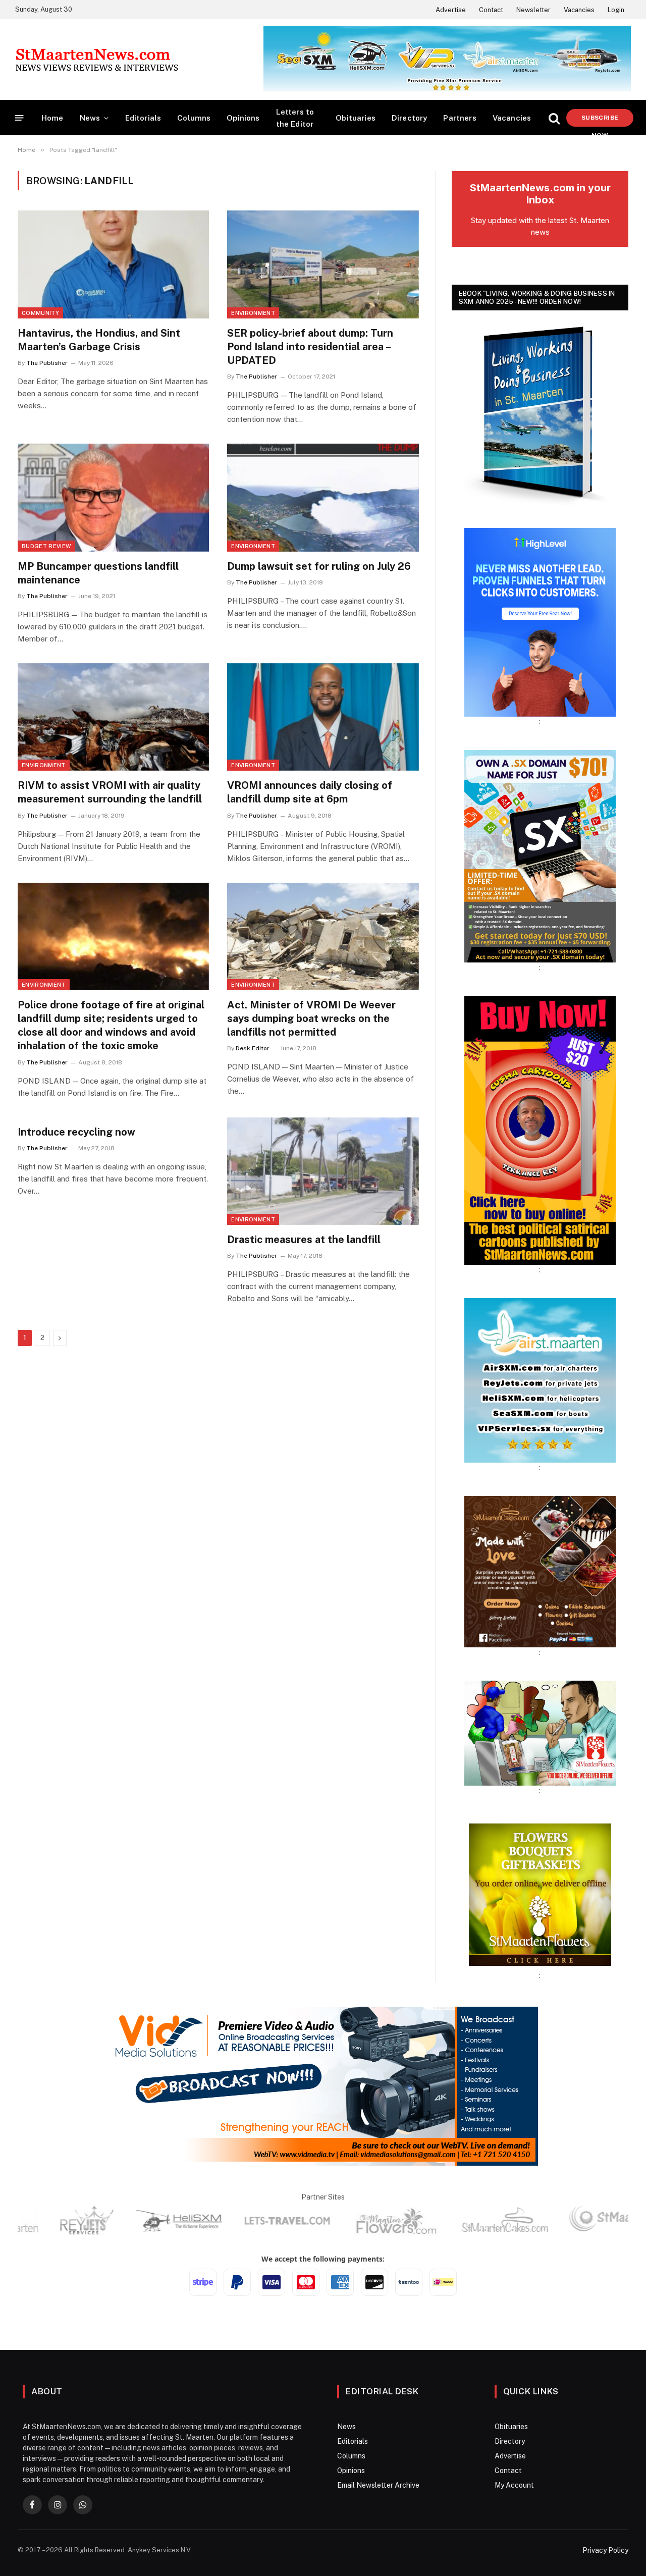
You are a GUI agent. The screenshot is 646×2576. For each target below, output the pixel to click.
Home (52, 118)
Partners (460, 118)
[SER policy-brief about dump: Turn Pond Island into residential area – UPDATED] (323, 264)
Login (616, 10)
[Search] (554, 118)
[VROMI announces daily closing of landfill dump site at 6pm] (323, 717)
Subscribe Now (600, 120)
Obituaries (356, 118)
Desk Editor (253, 1048)
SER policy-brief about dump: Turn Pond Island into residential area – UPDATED (310, 347)
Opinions (243, 118)
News (90, 118)
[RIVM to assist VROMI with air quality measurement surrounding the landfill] (113, 717)
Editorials (143, 118)
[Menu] (19, 118)
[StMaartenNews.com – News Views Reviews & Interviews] (97, 60)
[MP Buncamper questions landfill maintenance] (113, 497)
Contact (491, 10)
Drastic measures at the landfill (304, 1240)
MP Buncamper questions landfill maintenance (98, 573)
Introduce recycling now (76, 1132)
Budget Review (46, 546)
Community (40, 313)
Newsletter (533, 10)
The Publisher (47, 363)
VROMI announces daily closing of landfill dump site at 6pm (310, 792)
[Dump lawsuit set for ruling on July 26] (323, 497)
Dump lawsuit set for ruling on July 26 (319, 566)
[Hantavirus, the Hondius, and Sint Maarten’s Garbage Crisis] (113, 264)
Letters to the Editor (295, 118)
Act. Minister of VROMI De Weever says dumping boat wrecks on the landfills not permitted (311, 1018)
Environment (253, 313)
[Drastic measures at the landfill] (323, 1171)
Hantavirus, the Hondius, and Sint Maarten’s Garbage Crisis (99, 340)
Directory (410, 118)
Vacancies (579, 10)
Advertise (451, 10)
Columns (194, 118)
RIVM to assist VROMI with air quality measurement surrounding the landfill (110, 792)
